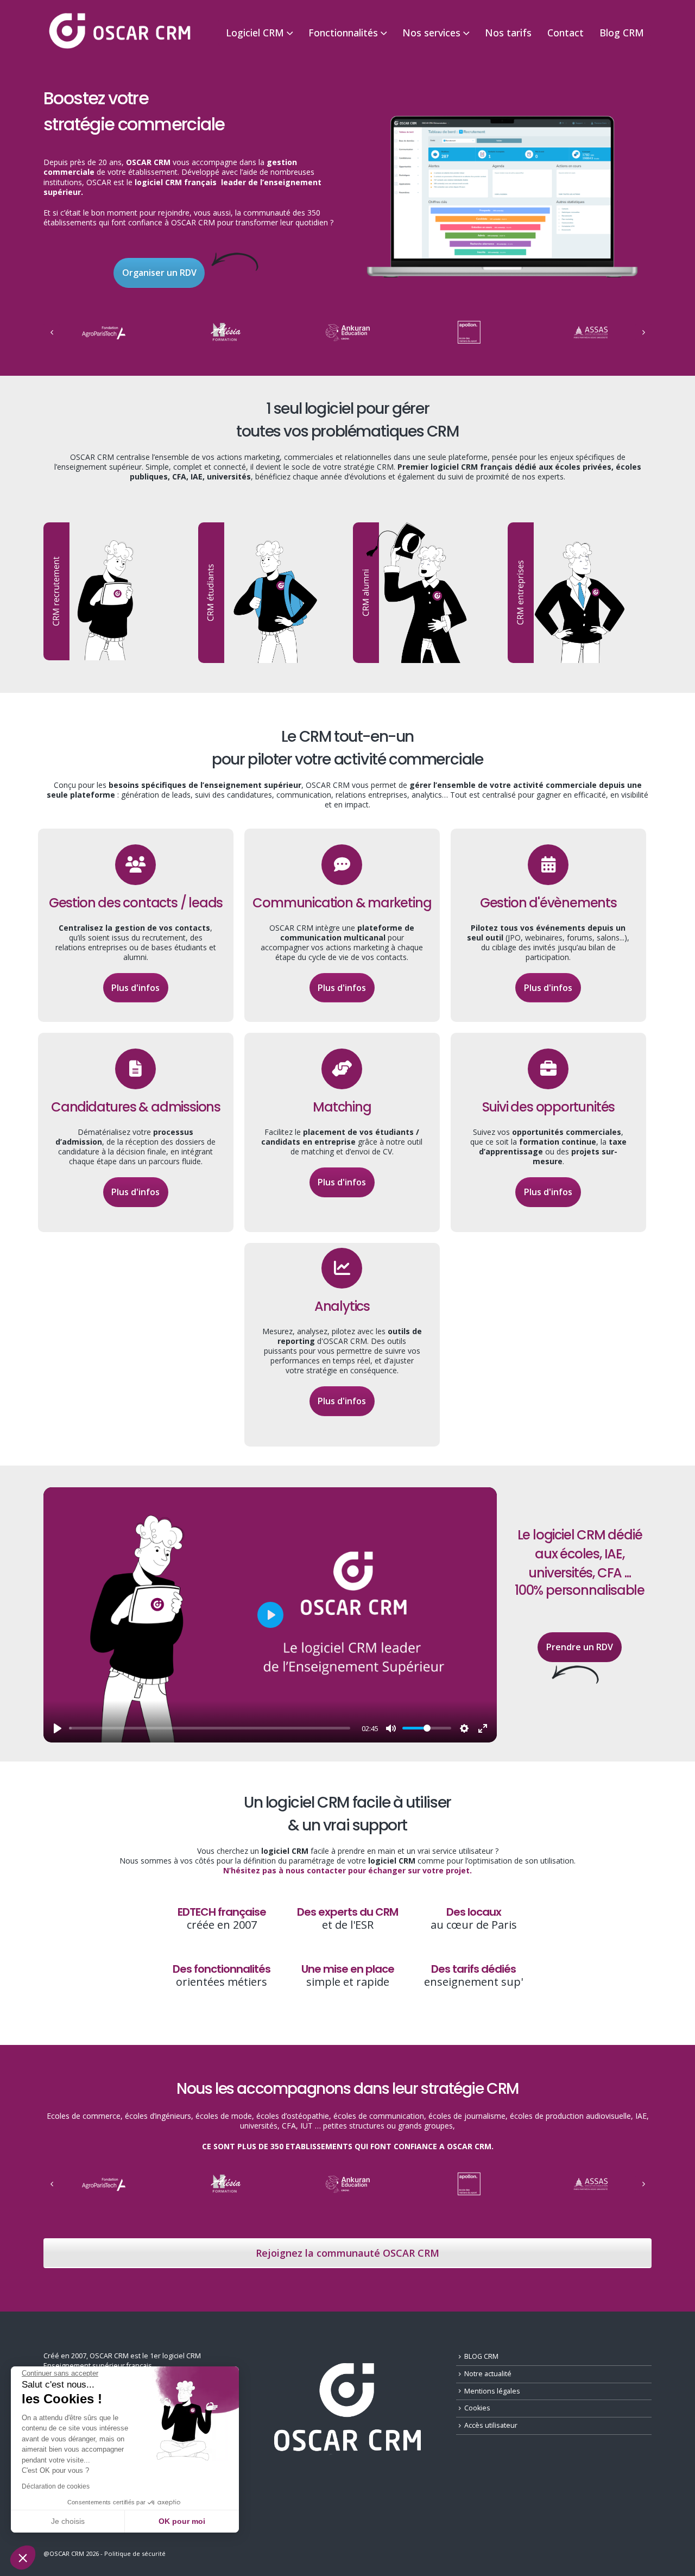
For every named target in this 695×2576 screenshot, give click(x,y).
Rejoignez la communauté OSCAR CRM (347, 2253)
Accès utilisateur (491, 2425)
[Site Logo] (119, 32)
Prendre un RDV (580, 1647)
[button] (23, 2558)
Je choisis (68, 2521)
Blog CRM (622, 33)
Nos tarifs (508, 33)
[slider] (210, 1728)
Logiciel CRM (255, 33)
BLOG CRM (481, 2356)
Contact (566, 33)
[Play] (58, 1728)
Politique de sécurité (135, 2553)
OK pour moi (182, 2521)
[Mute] (391, 1728)
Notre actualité (488, 2374)
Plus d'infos (135, 988)
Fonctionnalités (343, 33)
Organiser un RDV (159, 273)
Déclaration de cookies (56, 2486)
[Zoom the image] (502, 117)
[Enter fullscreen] (483, 1728)
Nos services (431, 33)
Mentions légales (492, 2391)
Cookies (477, 2408)
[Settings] (464, 1728)
